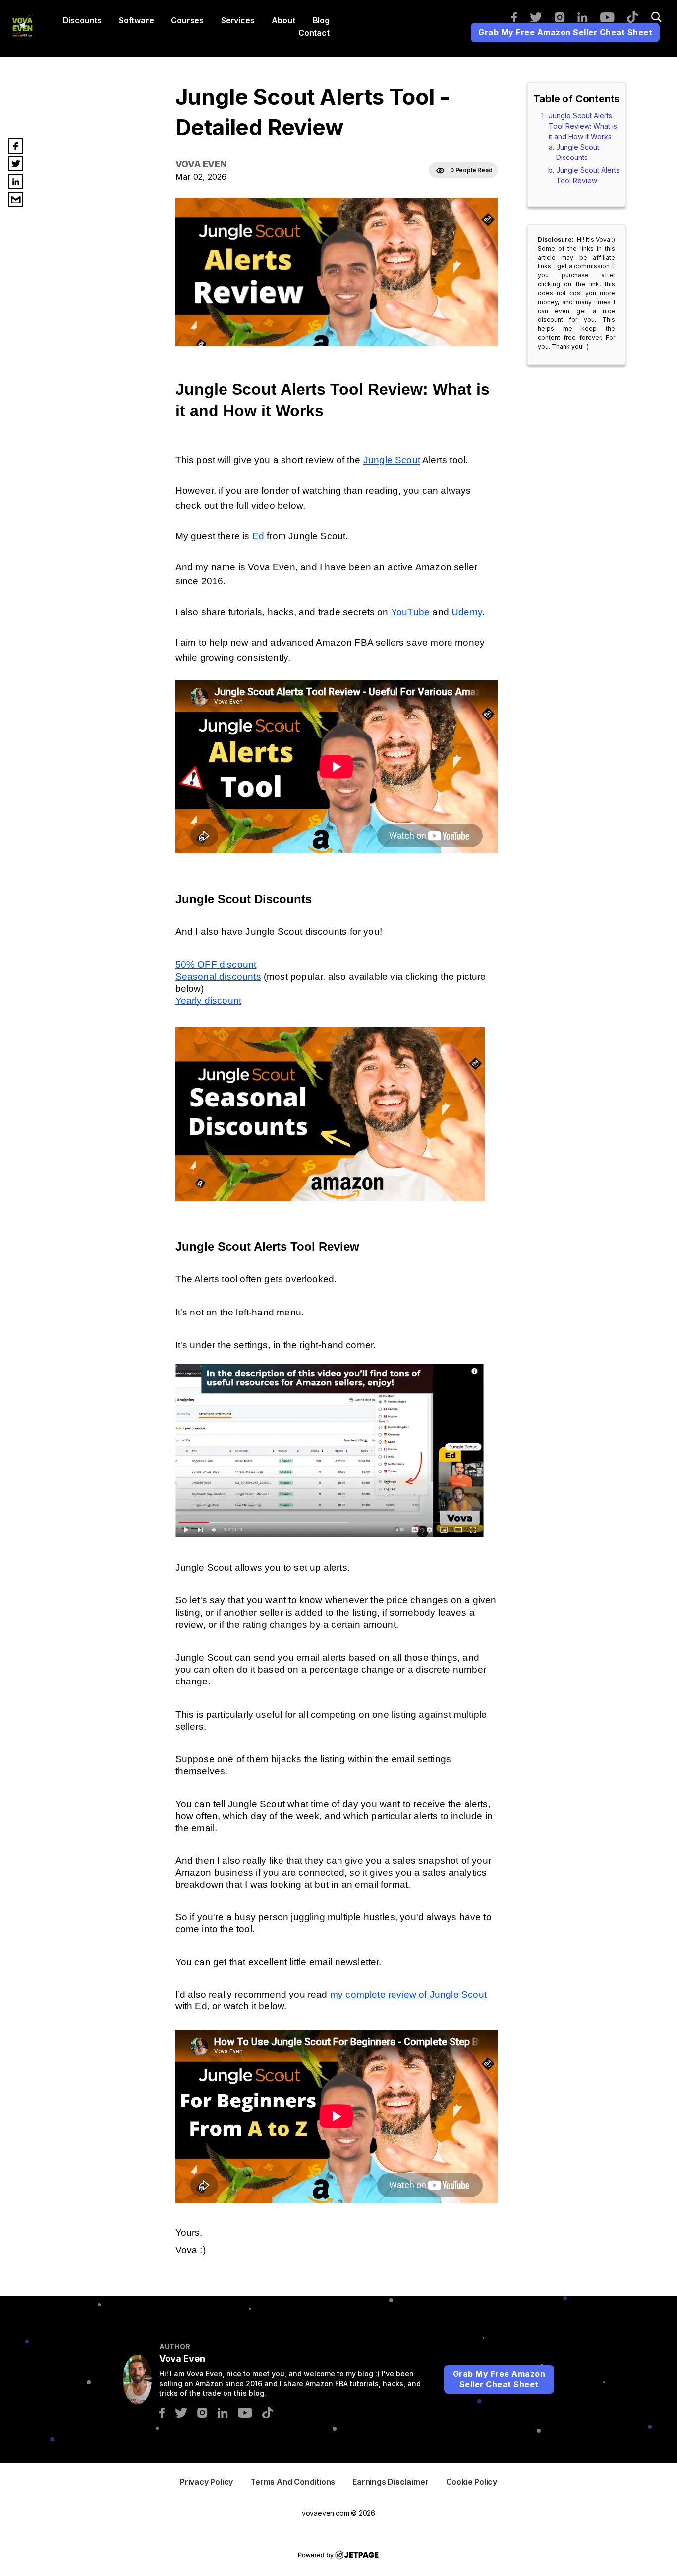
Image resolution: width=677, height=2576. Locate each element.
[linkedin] (588, 17)
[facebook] (519, 17)
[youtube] (612, 17)
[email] (16, 199)
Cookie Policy (472, 2482)
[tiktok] (637, 16)
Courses (187, 20)
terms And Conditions (293, 2482)
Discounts (82, 20)
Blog (321, 20)
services (238, 20)
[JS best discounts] (330, 1198)
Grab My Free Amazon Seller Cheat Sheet (565, 32)
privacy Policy (206, 2482)
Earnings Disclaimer (390, 2482)
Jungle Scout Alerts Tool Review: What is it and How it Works (583, 126)
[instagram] (565, 17)
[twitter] (541, 17)
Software (136, 20)
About (283, 20)
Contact (314, 33)
